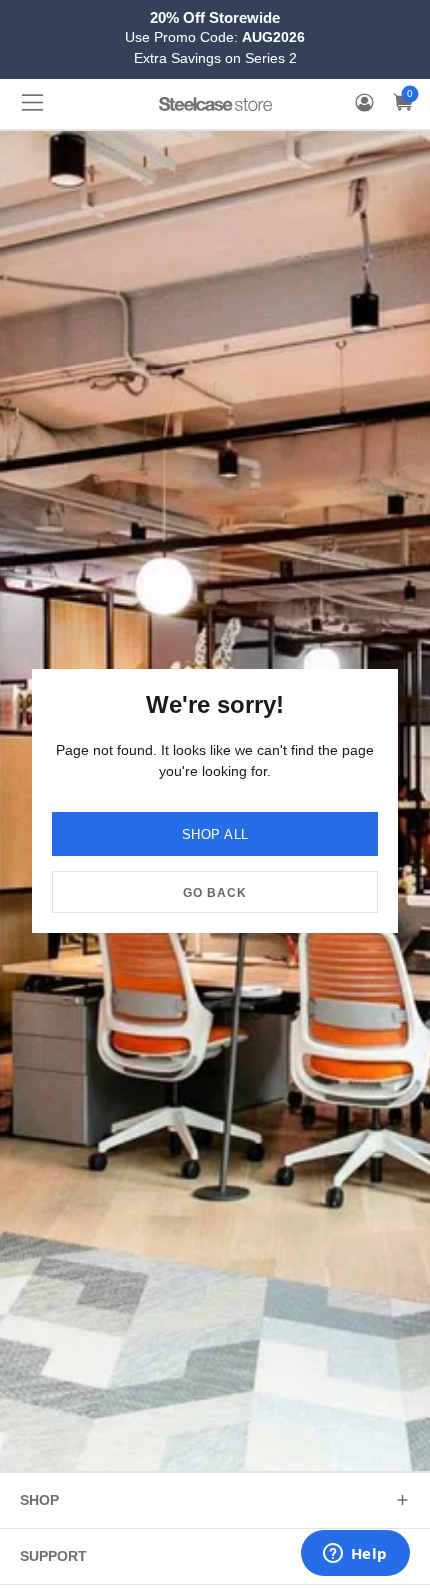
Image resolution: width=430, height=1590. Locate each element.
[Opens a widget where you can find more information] (355, 1555)
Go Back (215, 893)
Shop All (215, 834)
